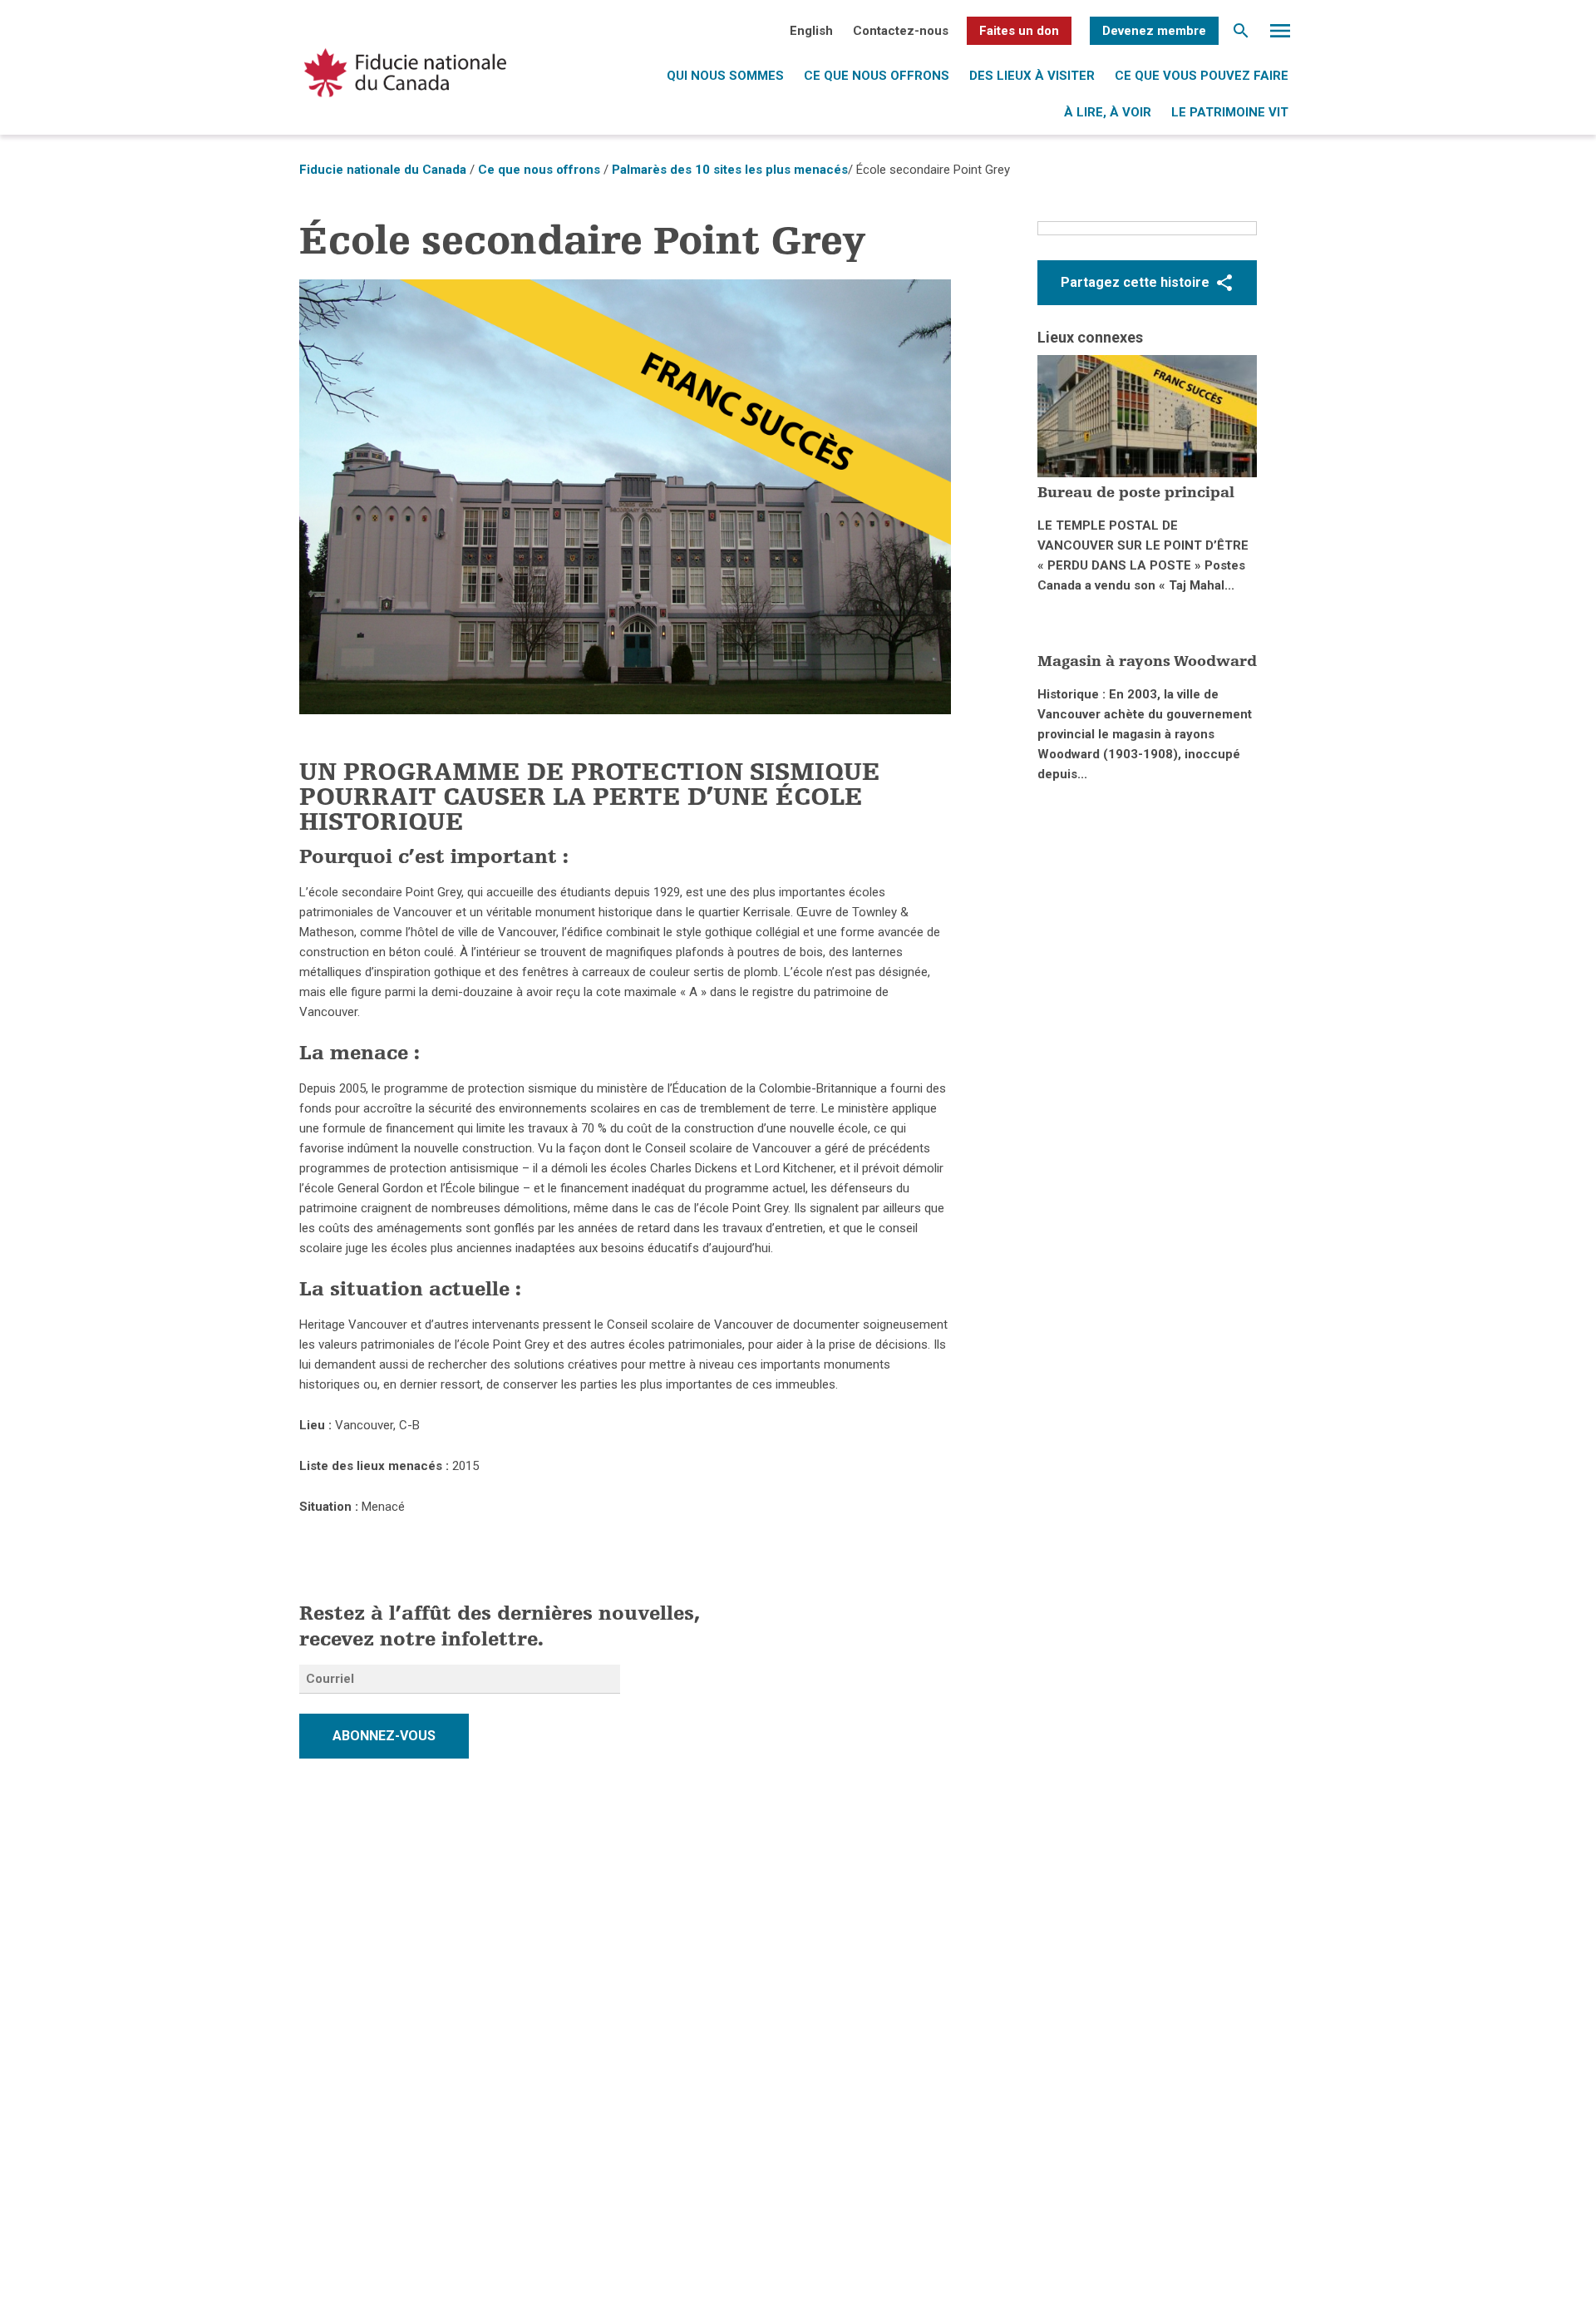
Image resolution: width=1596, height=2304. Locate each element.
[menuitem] (811, 31)
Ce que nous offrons (877, 76)
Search (1241, 35)
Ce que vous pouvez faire (1202, 76)
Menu (1280, 35)
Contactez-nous (901, 31)
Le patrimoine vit (1230, 112)
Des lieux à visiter (1032, 76)
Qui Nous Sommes (725, 76)
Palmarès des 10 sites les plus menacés (730, 170)
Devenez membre (1154, 31)
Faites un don (1019, 31)
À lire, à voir (1108, 112)
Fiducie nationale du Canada (383, 170)
